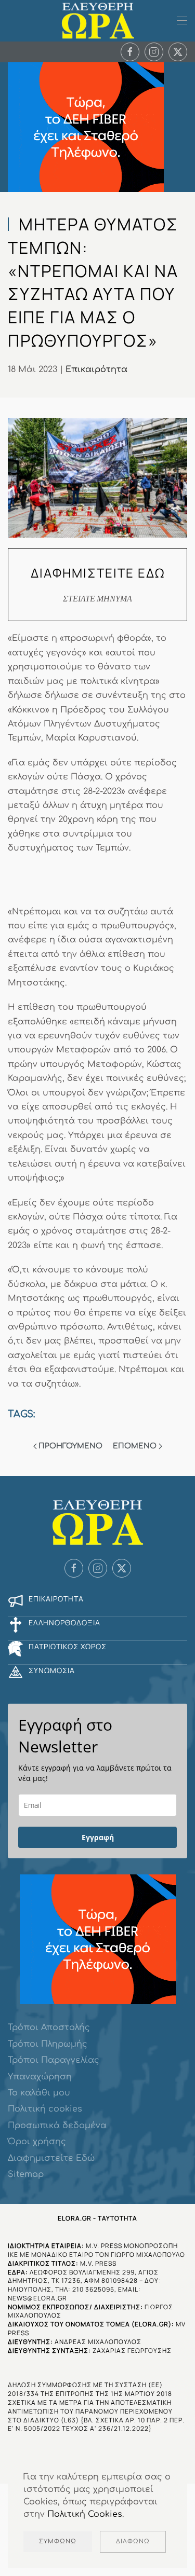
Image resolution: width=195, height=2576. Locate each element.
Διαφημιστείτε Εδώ (51, 2158)
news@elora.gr (37, 2298)
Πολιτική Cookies (85, 2514)
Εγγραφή (98, 1837)
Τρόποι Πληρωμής (48, 2044)
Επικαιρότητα (96, 369)
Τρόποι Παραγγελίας (54, 2060)
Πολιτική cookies (45, 2109)
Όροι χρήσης (37, 2142)
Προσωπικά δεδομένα (57, 2126)
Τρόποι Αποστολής (49, 2027)
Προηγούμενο (70, 1446)
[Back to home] (98, 21)
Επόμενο (135, 1446)
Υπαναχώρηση (40, 2077)
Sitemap (26, 2174)
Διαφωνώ (133, 2541)
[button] (182, 21)
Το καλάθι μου (39, 2093)
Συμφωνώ (58, 2541)
